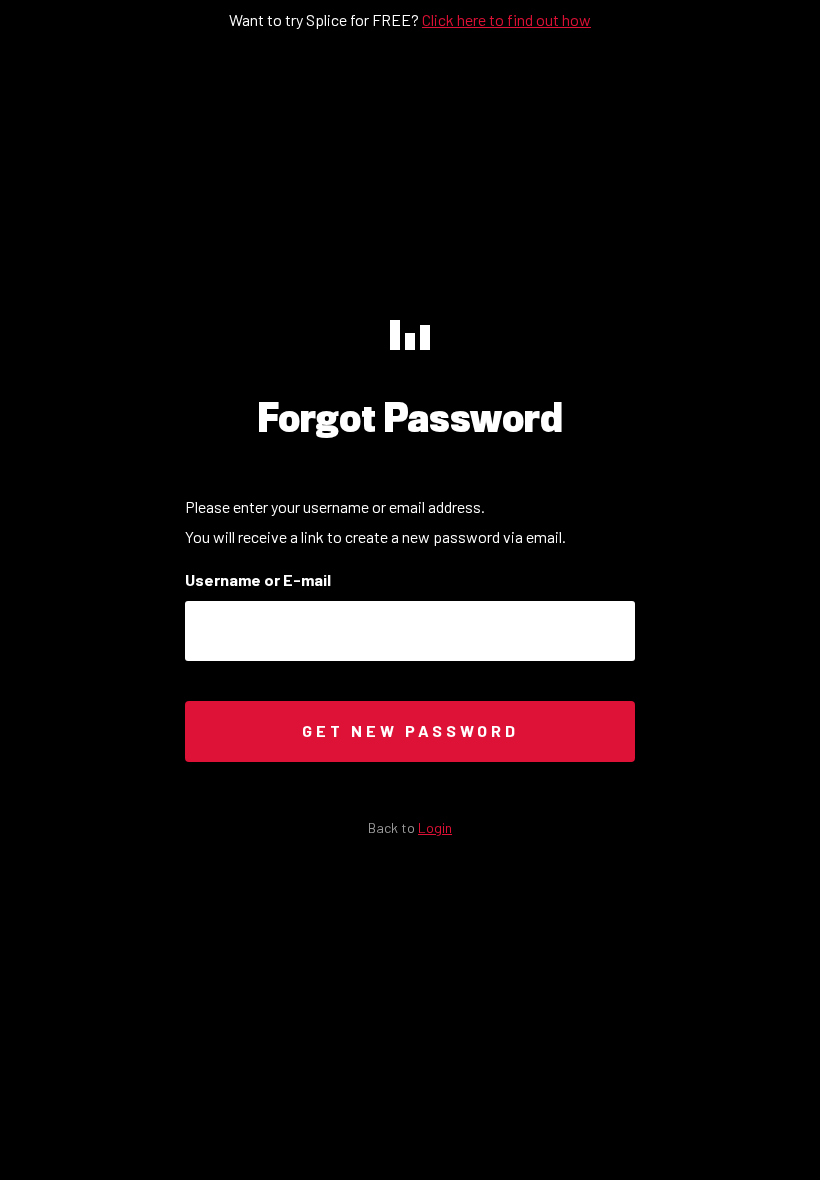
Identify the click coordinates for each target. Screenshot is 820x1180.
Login (435, 827)
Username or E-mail (258, 580)
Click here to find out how (506, 19)
